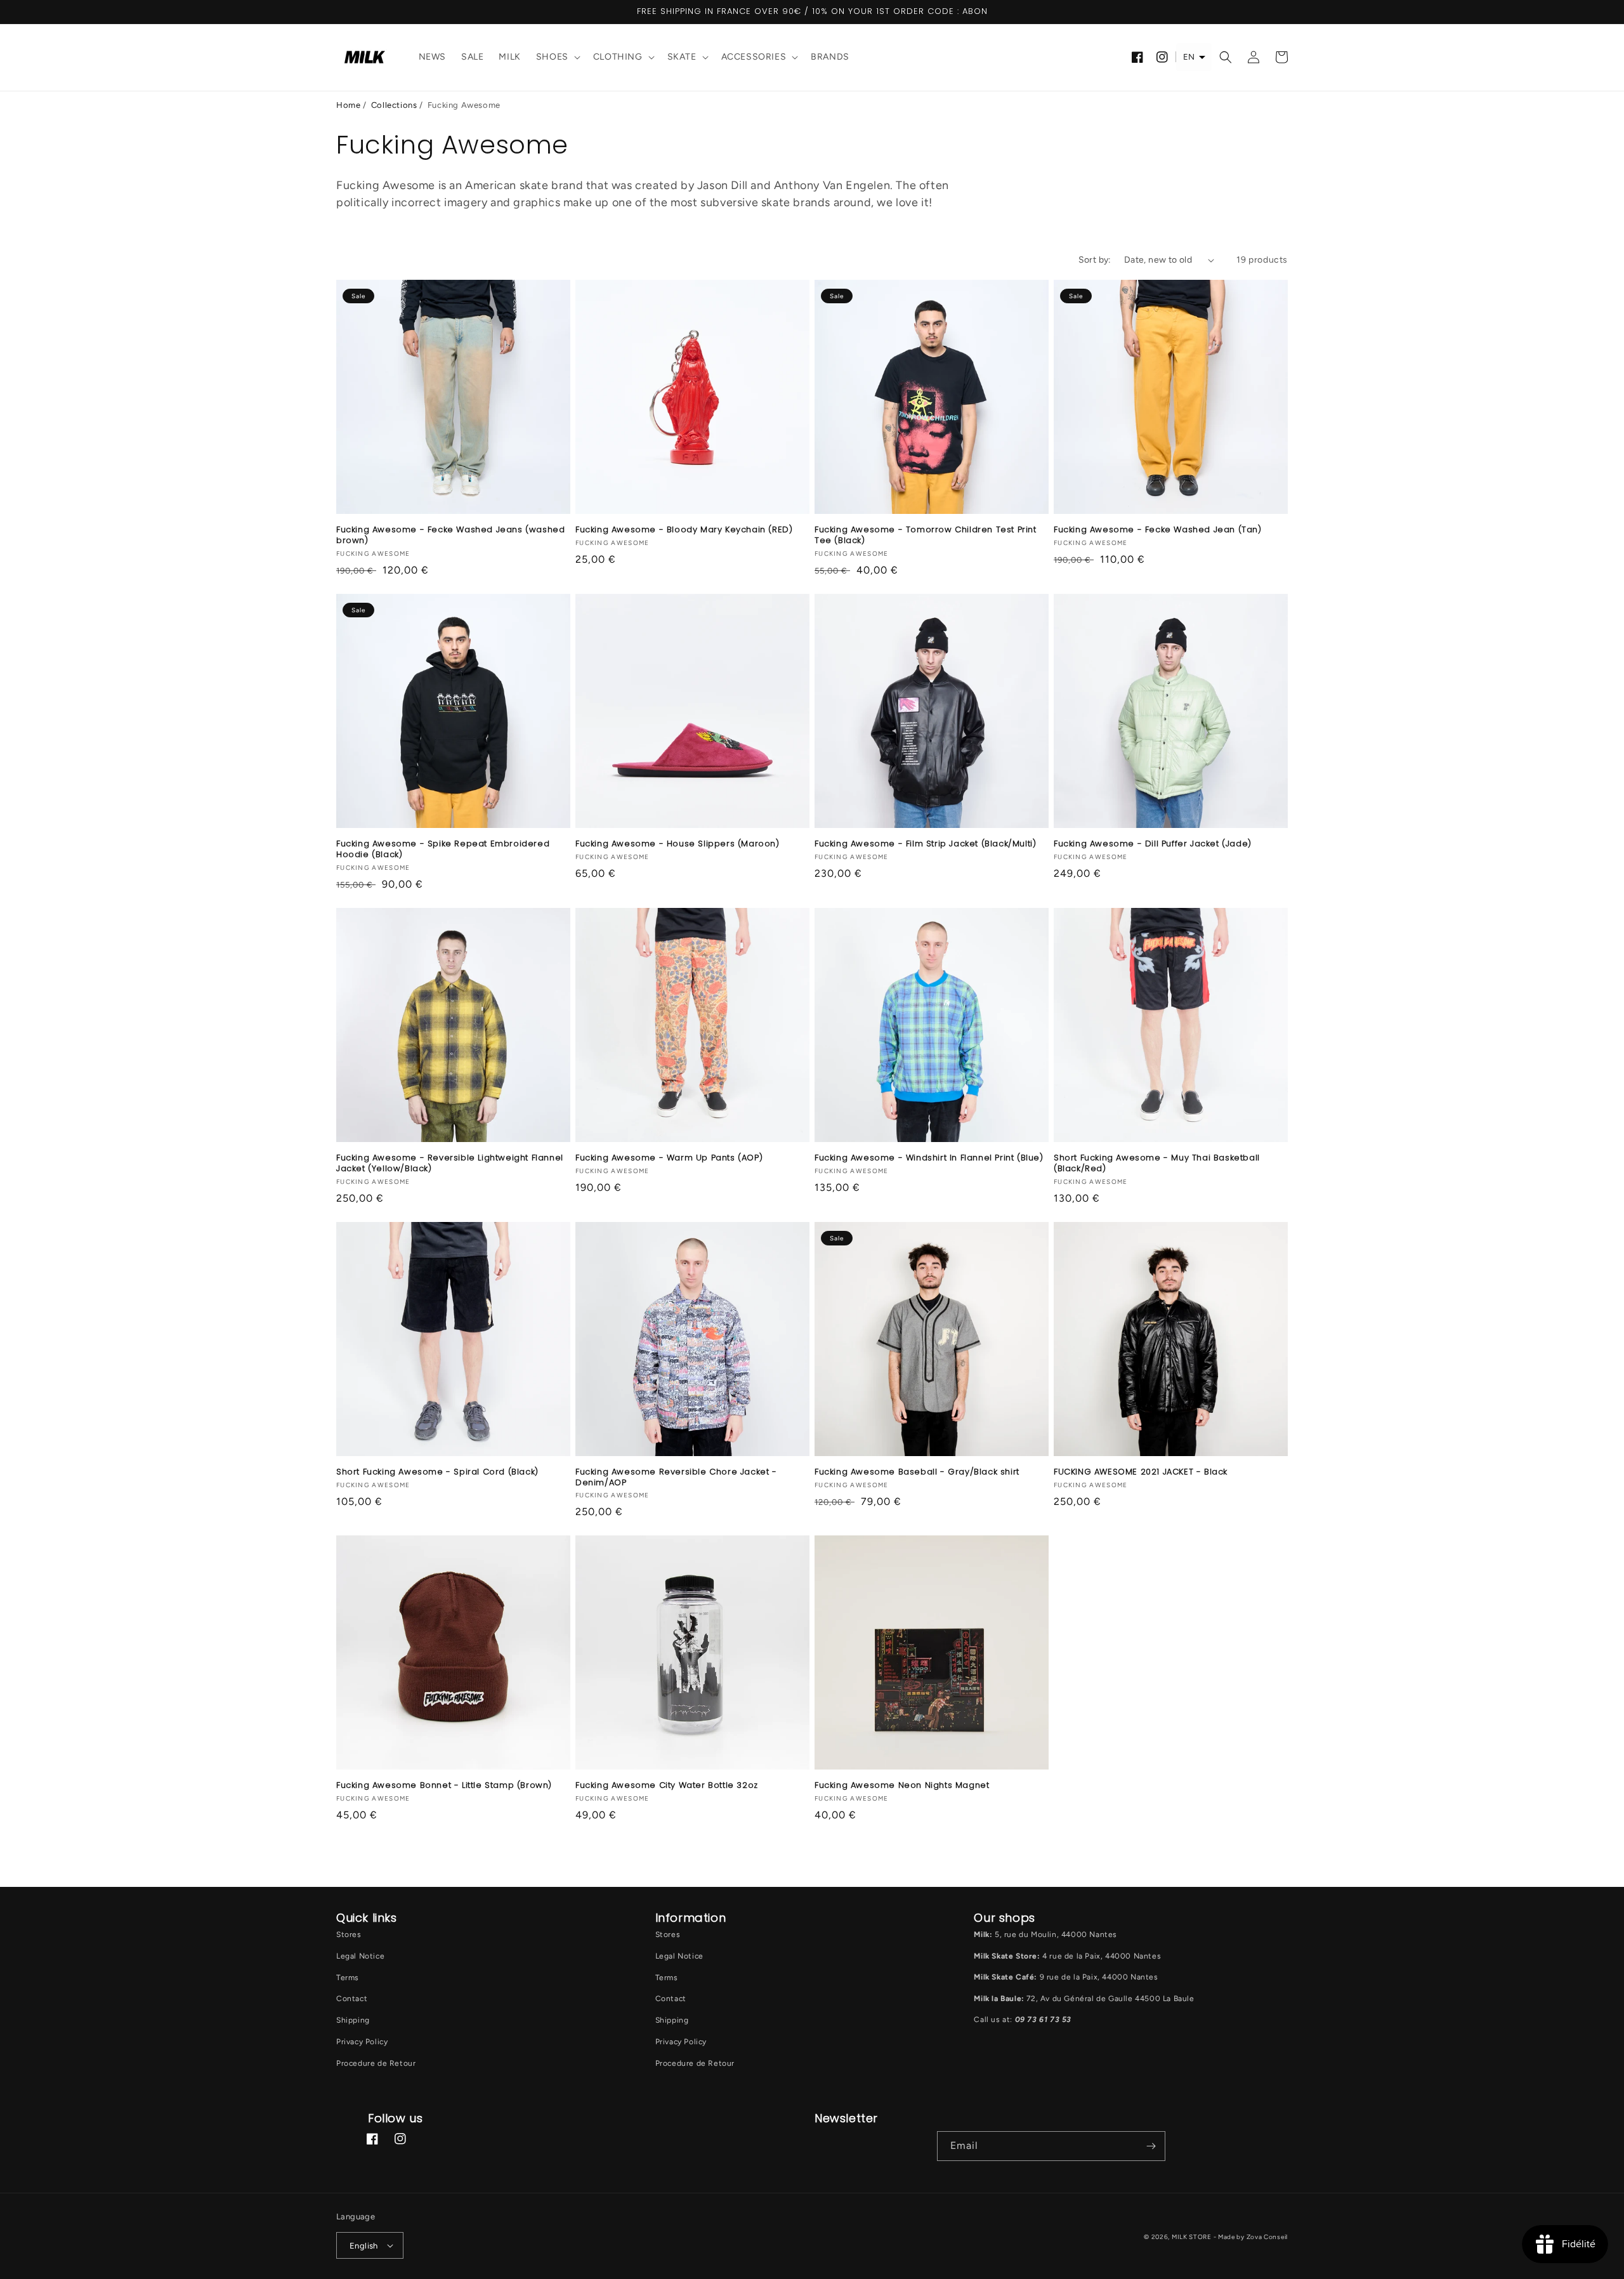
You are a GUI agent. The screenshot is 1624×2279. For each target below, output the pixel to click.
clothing (618, 57)
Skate (682, 57)
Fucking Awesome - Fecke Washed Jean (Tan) (1158, 530)
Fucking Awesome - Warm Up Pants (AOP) (669, 1158)
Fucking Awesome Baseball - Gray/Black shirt (917, 1472)
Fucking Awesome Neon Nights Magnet (902, 1786)
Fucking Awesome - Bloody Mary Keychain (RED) (684, 530)
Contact (352, 1999)
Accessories (754, 57)
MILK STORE (1193, 2237)
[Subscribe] (1151, 2146)
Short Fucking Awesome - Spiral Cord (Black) (437, 1472)
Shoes (552, 57)
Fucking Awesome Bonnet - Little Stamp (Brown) (444, 1786)
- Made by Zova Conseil (1251, 2237)
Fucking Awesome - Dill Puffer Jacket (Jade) (1153, 844)
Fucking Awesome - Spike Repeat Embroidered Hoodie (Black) (443, 850)
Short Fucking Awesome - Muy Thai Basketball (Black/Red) (1157, 1164)
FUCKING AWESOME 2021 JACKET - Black (1141, 1472)
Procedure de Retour (376, 2063)
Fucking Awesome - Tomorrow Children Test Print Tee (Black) (926, 535)
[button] (557, 57)
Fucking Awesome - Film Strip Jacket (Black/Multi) (925, 844)
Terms (348, 1978)
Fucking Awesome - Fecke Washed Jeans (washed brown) (450, 535)
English (364, 2246)
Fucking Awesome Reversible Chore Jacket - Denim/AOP (676, 1478)
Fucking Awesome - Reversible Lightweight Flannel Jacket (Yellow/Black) (450, 1164)
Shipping (353, 2020)
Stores (349, 1934)
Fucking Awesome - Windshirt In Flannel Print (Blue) (929, 1158)
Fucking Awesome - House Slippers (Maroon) (678, 844)
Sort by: (1095, 260)
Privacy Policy (362, 2042)
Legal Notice (360, 1956)
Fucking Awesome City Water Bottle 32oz (667, 1786)
